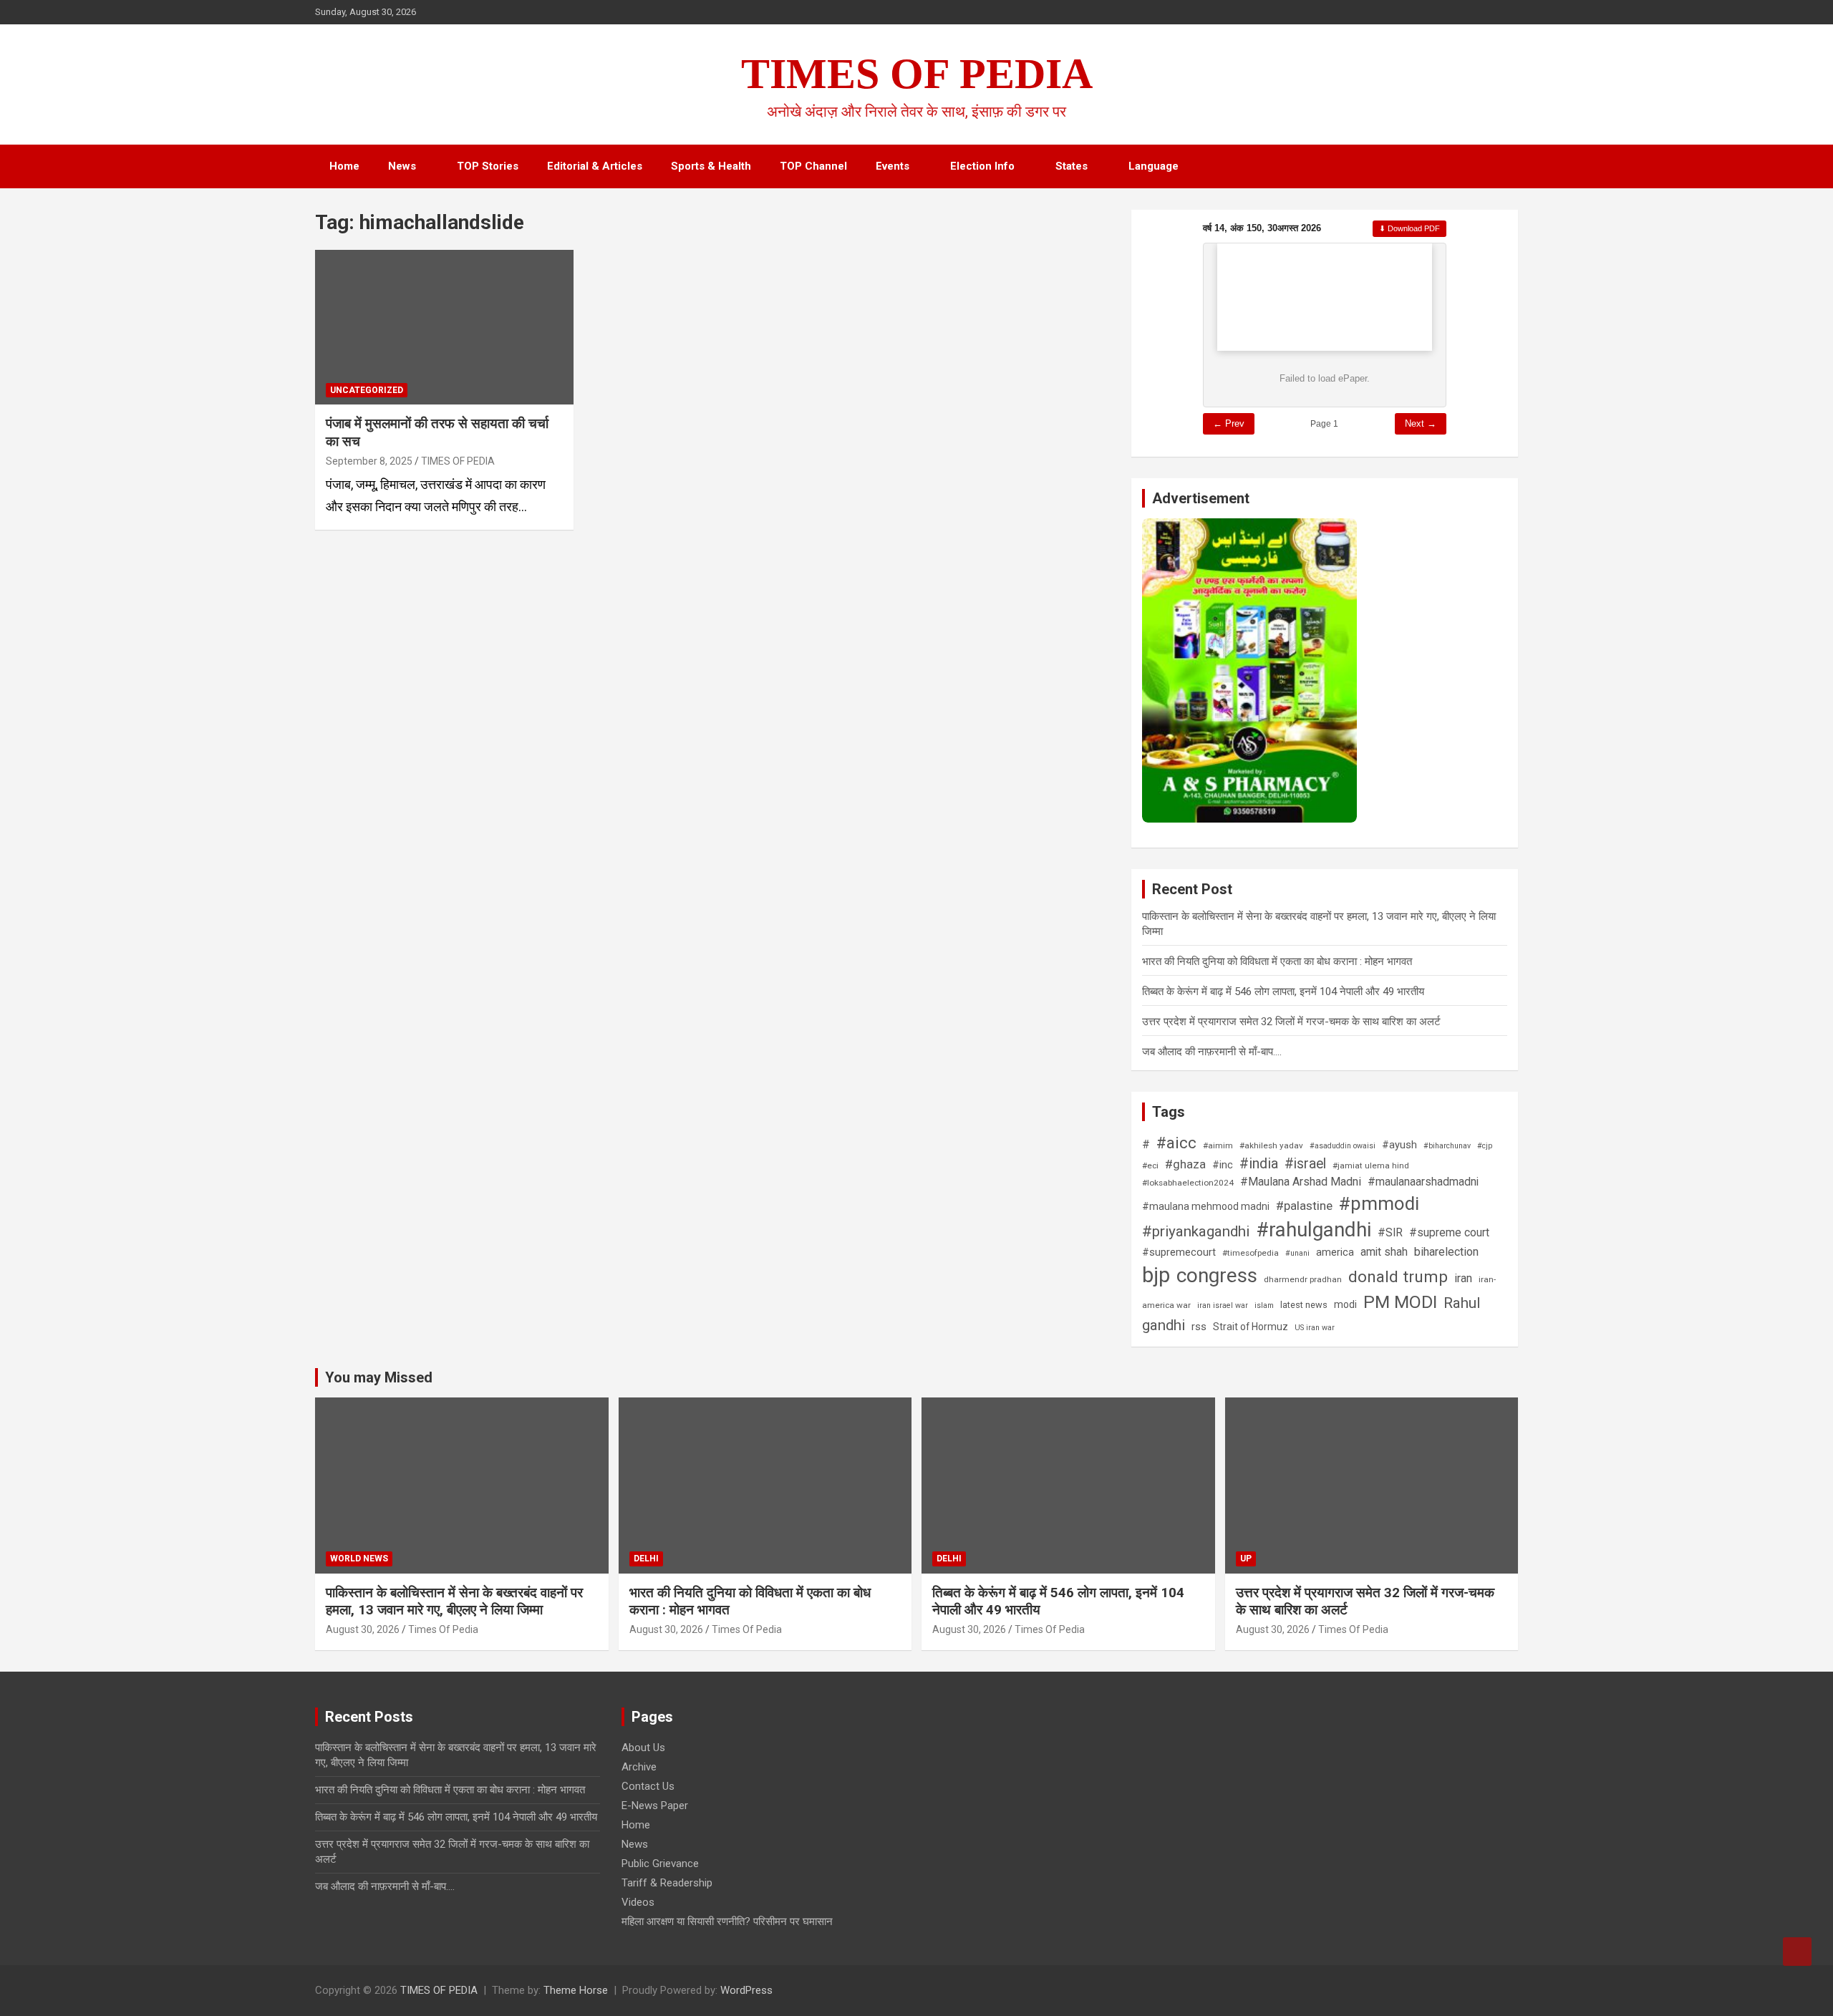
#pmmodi (1379, 1203)
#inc (1223, 1165)
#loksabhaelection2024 (1188, 1183)
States (1072, 166)
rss (1199, 1327)
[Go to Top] (1797, 1952)
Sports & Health (711, 166)
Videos (638, 1902)
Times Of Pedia (443, 1629)
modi (1345, 1304)
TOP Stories (488, 166)
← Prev (1229, 423)
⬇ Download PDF (1409, 228)
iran (1463, 1278)
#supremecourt (1179, 1252)
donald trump (1398, 1277)
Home (344, 166)
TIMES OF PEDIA (917, 74)
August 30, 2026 (363, 1629)
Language (1154, 166)
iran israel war (1223, 1305)
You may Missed (379, 1377)
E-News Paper (655, 1806)
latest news (1304, 1305)
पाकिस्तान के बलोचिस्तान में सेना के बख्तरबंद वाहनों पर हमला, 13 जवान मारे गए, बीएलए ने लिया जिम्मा (454, 1601)
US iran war (1315, 1328)
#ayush (1399, 1145)
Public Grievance (660, 1864)
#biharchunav (1447, 1146)
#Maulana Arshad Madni (1301, 1182)
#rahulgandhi (1314, 1230)
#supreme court (1449, 1233)
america (1335, 1252)
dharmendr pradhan (1303, 1279)
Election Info (982, 166)
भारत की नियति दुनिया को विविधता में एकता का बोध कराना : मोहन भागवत (1277, 961)
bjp (1156, 1275)
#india (1259, 1164)
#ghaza (1185, 1164)
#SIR (1390, 1233)
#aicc (1176, 1143)
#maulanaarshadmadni (1423, 1182)
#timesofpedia (1251, 1253)
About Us (643, 1748)
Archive (639, 1767)
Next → (1421, 423)
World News (359, 1559)
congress (1217, 1275)
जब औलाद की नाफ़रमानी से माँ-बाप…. (1212, 1052)
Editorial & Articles (595, 166)
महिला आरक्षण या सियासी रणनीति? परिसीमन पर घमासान (727, 1921)
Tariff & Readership (667, 1883)
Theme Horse (576, 1990)
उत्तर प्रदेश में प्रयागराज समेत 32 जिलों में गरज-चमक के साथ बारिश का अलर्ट (1291, 1022)
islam (1264, 1305)
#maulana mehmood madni (1206, 1206)
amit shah (1384, 1252)
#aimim (1218, 1145)
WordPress (746, 1990)
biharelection (1446, 1252)
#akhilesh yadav (1271, 1145)
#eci (1150, 1165)
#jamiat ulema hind (1371, 1165)
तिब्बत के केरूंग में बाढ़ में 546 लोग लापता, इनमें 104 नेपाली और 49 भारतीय (1283, 992)
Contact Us (648, 1786)
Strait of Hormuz (1251, 1327)
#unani (1297, 1253)
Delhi (646, 1559)
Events (893, 166)
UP (1246, 1559)
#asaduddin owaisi (1343, 1146)
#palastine (1304, 1206)
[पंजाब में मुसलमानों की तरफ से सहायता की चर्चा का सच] (444, 327)
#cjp (1485, 1146)
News (402, 166)
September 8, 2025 (369, 461)
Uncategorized (367, 390)
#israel (1305, 1164)
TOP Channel (813, 166)
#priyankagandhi (1196, 1231)
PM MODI (1400, 1302)
